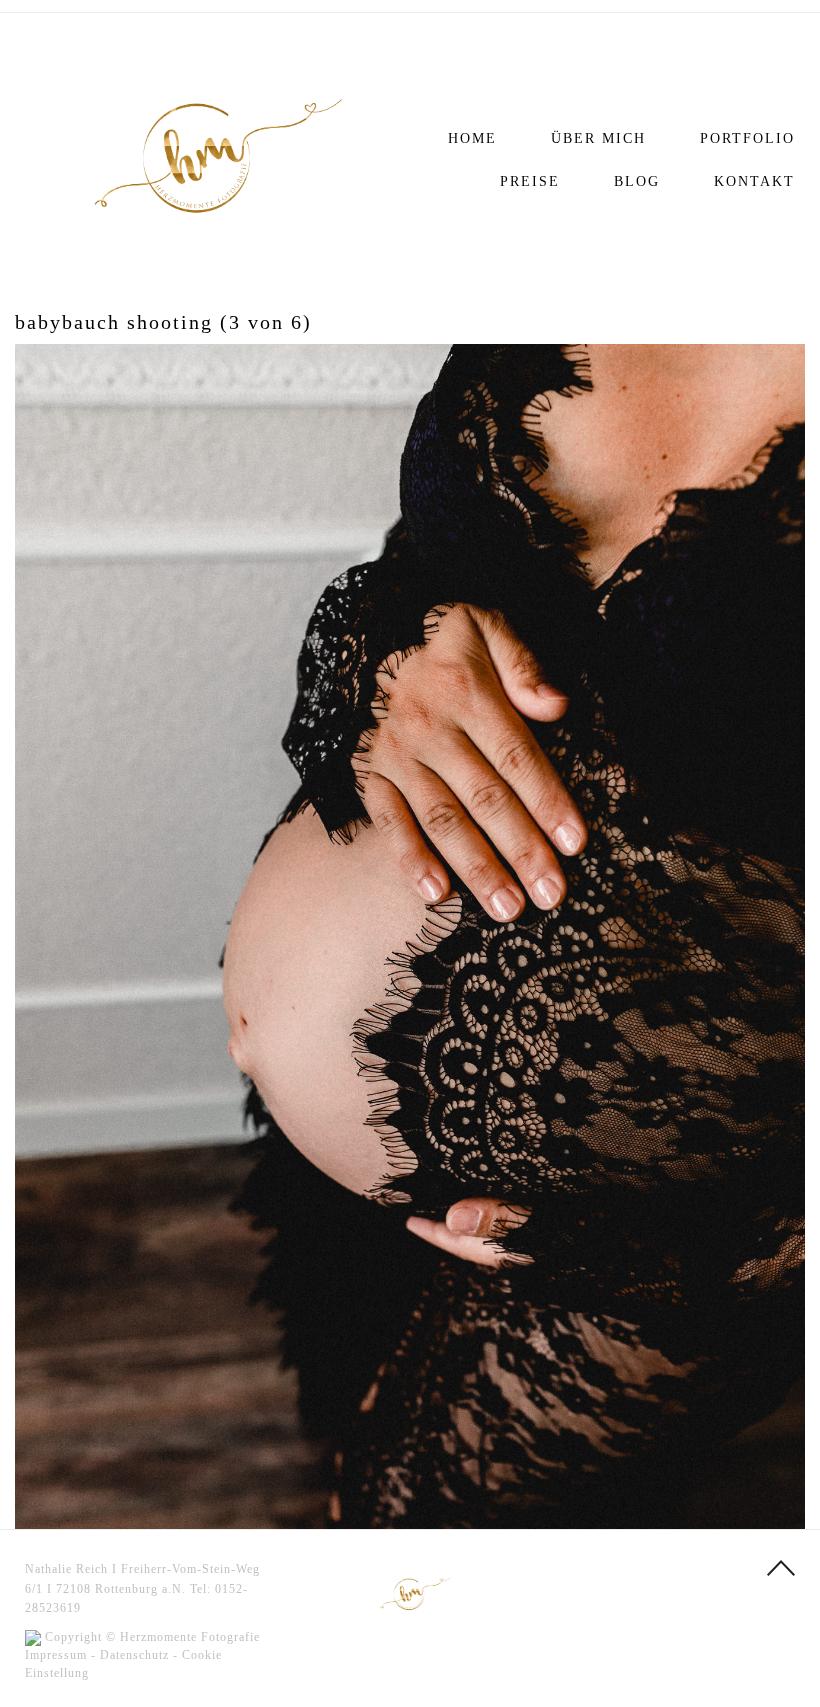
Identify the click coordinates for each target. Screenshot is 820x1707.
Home (472, 138)
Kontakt (754, 181)
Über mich (598, 138)
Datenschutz (134, 1655)
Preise (530, 181)
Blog (637, 181)
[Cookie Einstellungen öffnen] (44, 1681)
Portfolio (747, 138)
